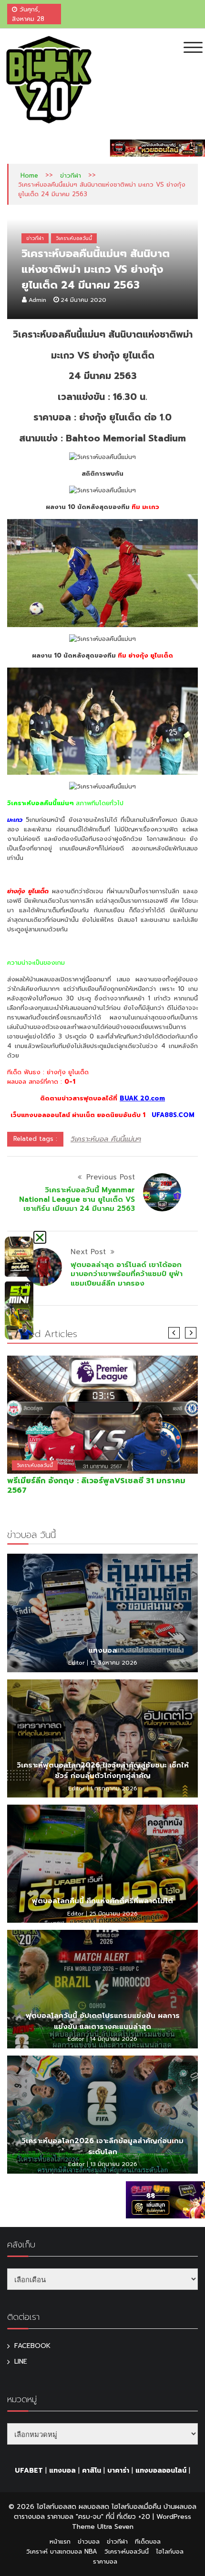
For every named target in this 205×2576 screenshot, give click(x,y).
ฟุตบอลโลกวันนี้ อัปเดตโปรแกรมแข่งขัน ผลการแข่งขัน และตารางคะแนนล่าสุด (103, 2021)
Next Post (88, 1252)
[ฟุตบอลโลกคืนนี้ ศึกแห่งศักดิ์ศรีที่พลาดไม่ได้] (102, 1864)
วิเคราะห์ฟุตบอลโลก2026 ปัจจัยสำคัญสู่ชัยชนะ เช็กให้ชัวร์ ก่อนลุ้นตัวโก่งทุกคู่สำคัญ (103, 1771)
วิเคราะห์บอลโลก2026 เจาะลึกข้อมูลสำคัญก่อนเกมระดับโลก (102, 2146)
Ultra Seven (115, 2527)
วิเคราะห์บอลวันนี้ (74, 238)
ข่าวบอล (89, 2541)
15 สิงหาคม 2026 (114, 1663)
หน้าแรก (60, 2541)
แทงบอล (103, 1650)
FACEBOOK (32, 2346)
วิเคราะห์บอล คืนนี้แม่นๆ (106, 1139)
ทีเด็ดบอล (148, 2541)
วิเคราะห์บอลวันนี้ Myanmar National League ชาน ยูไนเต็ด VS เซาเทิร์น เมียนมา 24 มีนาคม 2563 (77, 1199)
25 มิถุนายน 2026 (113, 1914)
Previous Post (111, 1177)
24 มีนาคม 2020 (83, 300)
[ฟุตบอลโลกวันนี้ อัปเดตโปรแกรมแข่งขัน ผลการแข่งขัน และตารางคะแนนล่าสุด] (102, 1989)
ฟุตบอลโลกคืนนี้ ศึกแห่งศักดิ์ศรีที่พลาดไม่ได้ (102, 1901)
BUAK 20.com (142, 1098)
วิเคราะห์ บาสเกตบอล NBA (62, 2551)
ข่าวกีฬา (71, 175)
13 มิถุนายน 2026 (114, 2164)
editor (77, 1663)
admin (37, 300)
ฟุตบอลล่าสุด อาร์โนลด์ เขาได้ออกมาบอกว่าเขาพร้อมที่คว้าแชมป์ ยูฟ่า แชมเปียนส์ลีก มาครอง (127, 1274)
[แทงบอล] (102, 1613)
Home (29, 175)
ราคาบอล (105, 2561)
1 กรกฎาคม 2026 (114, 1788)
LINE (21, 2361)
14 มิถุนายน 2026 (113, 2039)
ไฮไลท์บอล (170, 2551)
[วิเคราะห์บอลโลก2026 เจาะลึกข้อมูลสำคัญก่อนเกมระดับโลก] (102, 2115)
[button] (40, 1237)
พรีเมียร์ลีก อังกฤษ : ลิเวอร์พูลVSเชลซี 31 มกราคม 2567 (96, 1486)
